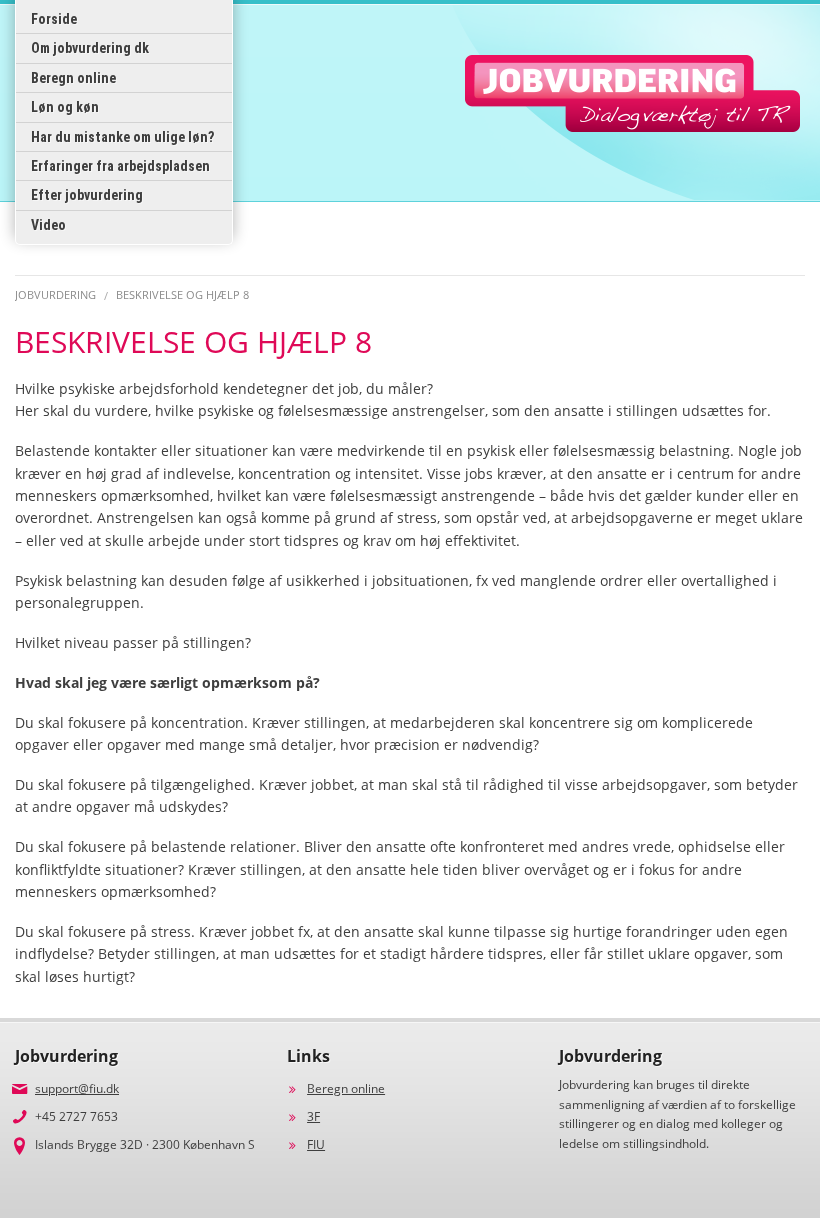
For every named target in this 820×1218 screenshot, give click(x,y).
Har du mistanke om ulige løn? (122, 137)
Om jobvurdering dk (90, 48)
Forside (54, 19)
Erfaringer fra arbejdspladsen (120, 166)
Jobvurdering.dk (632, 93)
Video (48, 225)
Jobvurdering (55, 295)
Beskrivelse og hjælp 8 (182, 295)
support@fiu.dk (77, 1088)
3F (313, 1116)
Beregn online (73, 78)
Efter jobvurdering (87, 195)
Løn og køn (65, 107)
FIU (316, 1144)
